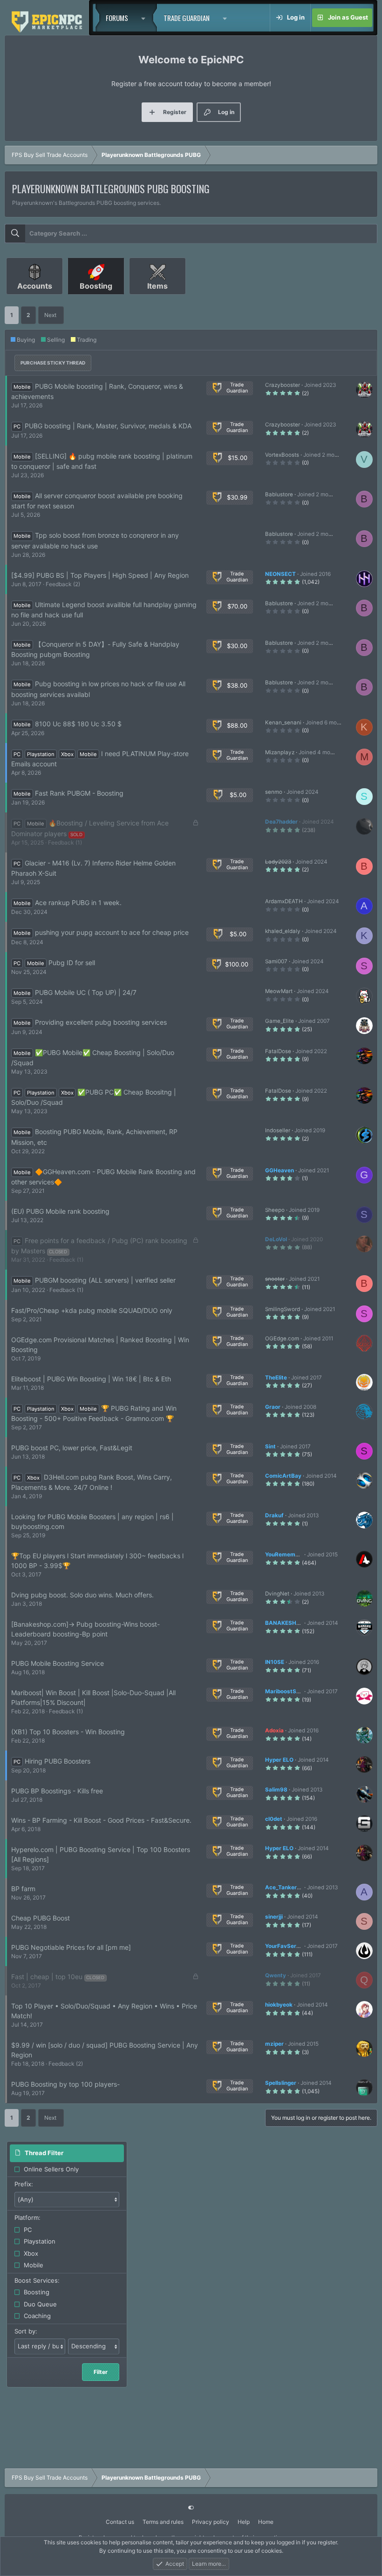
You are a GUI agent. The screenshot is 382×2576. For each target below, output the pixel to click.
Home (266, 2522)
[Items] (157, 298)
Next (50, 315)
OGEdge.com (282, 1339)
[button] (146, 18)
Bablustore (279, 494)
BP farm (23, 1889)
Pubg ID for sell (72, 963)
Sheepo (275, 1210)
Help (244, 2522)
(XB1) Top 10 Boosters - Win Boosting (68, 1732)
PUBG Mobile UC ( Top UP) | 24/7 (86, 992)
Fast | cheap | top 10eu (47, 1977)
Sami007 (276, 961)
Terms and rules (163, 2522)
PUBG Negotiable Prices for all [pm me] (71, 1947)
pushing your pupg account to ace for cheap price (112, 932)
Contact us (120, 2522)
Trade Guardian (187, 18)
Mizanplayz (280, 752)
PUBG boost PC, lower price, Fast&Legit (72, 1448)
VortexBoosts (282, 455)
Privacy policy (211, 2522)
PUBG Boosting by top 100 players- (65, 2084)
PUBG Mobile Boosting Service (58, 1663)
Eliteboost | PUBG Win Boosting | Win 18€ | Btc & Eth (91, 1379)
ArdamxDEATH (284, 901)
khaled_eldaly (283, 931)
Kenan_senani (283, 723)
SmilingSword (283, 1309)
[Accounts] (35, 298)
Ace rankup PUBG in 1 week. (78, 903)
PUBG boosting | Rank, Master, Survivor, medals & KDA (108, 426)
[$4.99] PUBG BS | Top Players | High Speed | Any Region (100, 575)
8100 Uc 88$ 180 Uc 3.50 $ (78, 724)
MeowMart (279, 991)
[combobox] (191, 234)
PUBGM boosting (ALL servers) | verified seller (105, 1280)
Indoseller (278, 1130)
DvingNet (277, 1594)
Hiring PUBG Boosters (58, 1761)
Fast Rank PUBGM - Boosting (79, 793)
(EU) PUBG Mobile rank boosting (60, 1211)
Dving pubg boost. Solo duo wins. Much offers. (82, 1595)
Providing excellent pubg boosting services (101, 1022)
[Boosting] (97, 298)
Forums (117, 18)
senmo (274, 792)
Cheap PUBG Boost (41, 1918)
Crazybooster (283, 385)
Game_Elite (280, 1021)
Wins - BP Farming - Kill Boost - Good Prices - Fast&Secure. (101, 1820)
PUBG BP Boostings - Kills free (57, 1791)
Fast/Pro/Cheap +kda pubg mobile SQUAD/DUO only (92, 1310)
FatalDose (278, 1051)
